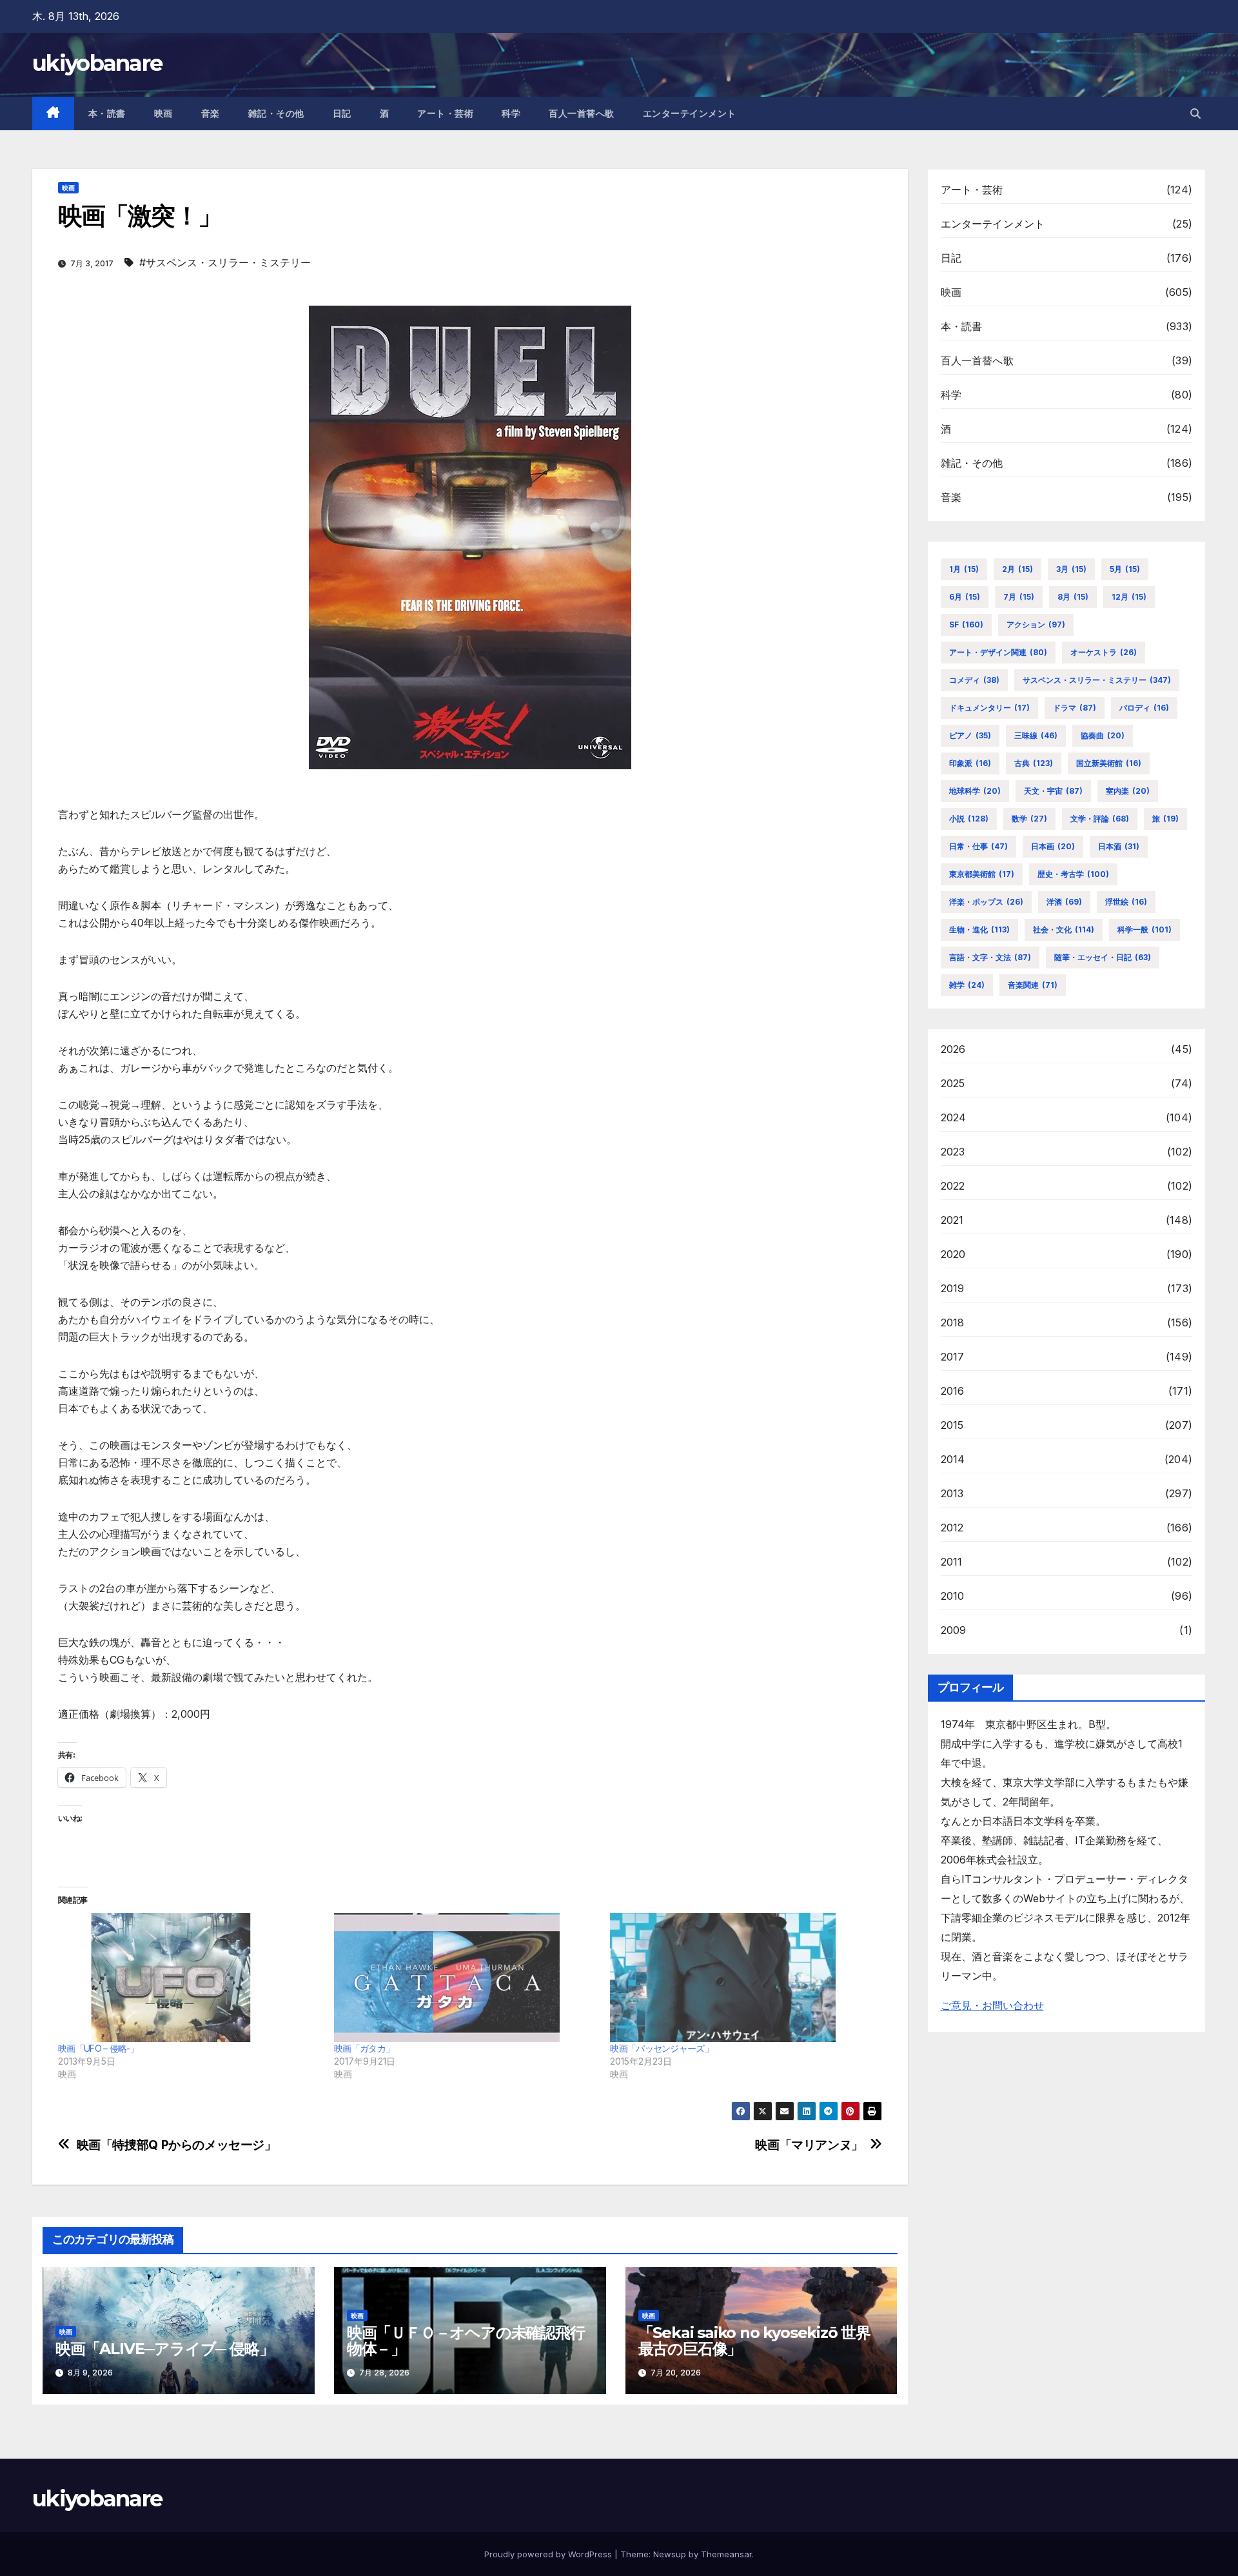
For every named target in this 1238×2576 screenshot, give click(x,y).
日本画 (1053, 846)
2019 (953, 1288)
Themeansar (726, 2554)
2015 (952, 1425)
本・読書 (107, 113)
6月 (965, 597)
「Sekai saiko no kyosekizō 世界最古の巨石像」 (754, 2341)
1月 (964, 569)
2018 (953, 1322)
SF (966, 624)
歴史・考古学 (1073, 874)
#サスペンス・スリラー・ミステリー (225, 262)
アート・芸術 (445, 113)
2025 (953, 1083)
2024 (954, 1117)
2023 (953, 1152)
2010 (953, 1596)
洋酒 (1064, 902)
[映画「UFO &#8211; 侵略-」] (190, 1978)
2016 (953, 1391)
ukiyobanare (97, 63)
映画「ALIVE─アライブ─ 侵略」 (164, 2349)
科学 (511, 113)
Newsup (670, 2554)
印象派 (970, 763)
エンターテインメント (690, 113)
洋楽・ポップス (986, 902)
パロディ (1144, 708)
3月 (1071, 569)
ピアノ (970, 735)
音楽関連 (1033, 985)
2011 (952, 1562)
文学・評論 (1100, 819)
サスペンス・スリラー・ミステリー (1097, 680)
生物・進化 (979, 929)
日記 (342, 113)
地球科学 (975, 791)
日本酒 (1119, 846)
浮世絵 (1126, 902)
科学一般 (1145, 929)
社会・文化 (1064, 929)
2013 (952, 1493)
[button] (1195, 113)
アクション (1036, 624)
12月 (1129, 597)
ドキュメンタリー (989, 708)
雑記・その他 (276, 113)
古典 (1034, 763)
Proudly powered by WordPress (549, 2554)
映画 (163, 113)
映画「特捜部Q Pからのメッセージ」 (177, 2145)
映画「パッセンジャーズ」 (662, 2048)
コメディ (974, 680)
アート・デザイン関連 (998, 652)
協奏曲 (1103, 735)
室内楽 (1128, 791)
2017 (953, 1357)
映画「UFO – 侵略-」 (98, 2048)
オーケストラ (1104, 652)
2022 (953, 1186)
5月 (1125, 569)
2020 (953, 1254)
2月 (1017, 569)
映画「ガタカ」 (364, 2048)
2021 (952, 1220)
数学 (1029, 819)
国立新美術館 (1109, 763)
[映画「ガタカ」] (466, 1978)
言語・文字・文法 (990, 957)
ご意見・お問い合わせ (992, 2005)
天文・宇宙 (1053, 791)
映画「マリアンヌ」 (809, 2145)
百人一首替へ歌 (582, 113)
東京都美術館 (982, 874)
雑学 (967, 985)
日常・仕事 (978, 846)
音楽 (211, 113)
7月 (1019, 597)
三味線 (1036, 735)
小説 (969, 819)
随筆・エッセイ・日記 (1103, 957)
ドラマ (1075, 708)
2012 (952, 1528)
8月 (1073, 597)
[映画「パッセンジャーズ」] (742, 1978)
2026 (953, 1049)
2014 (953, 1459)
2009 (954, 1630)
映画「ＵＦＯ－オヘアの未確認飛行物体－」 (466, 2341)
